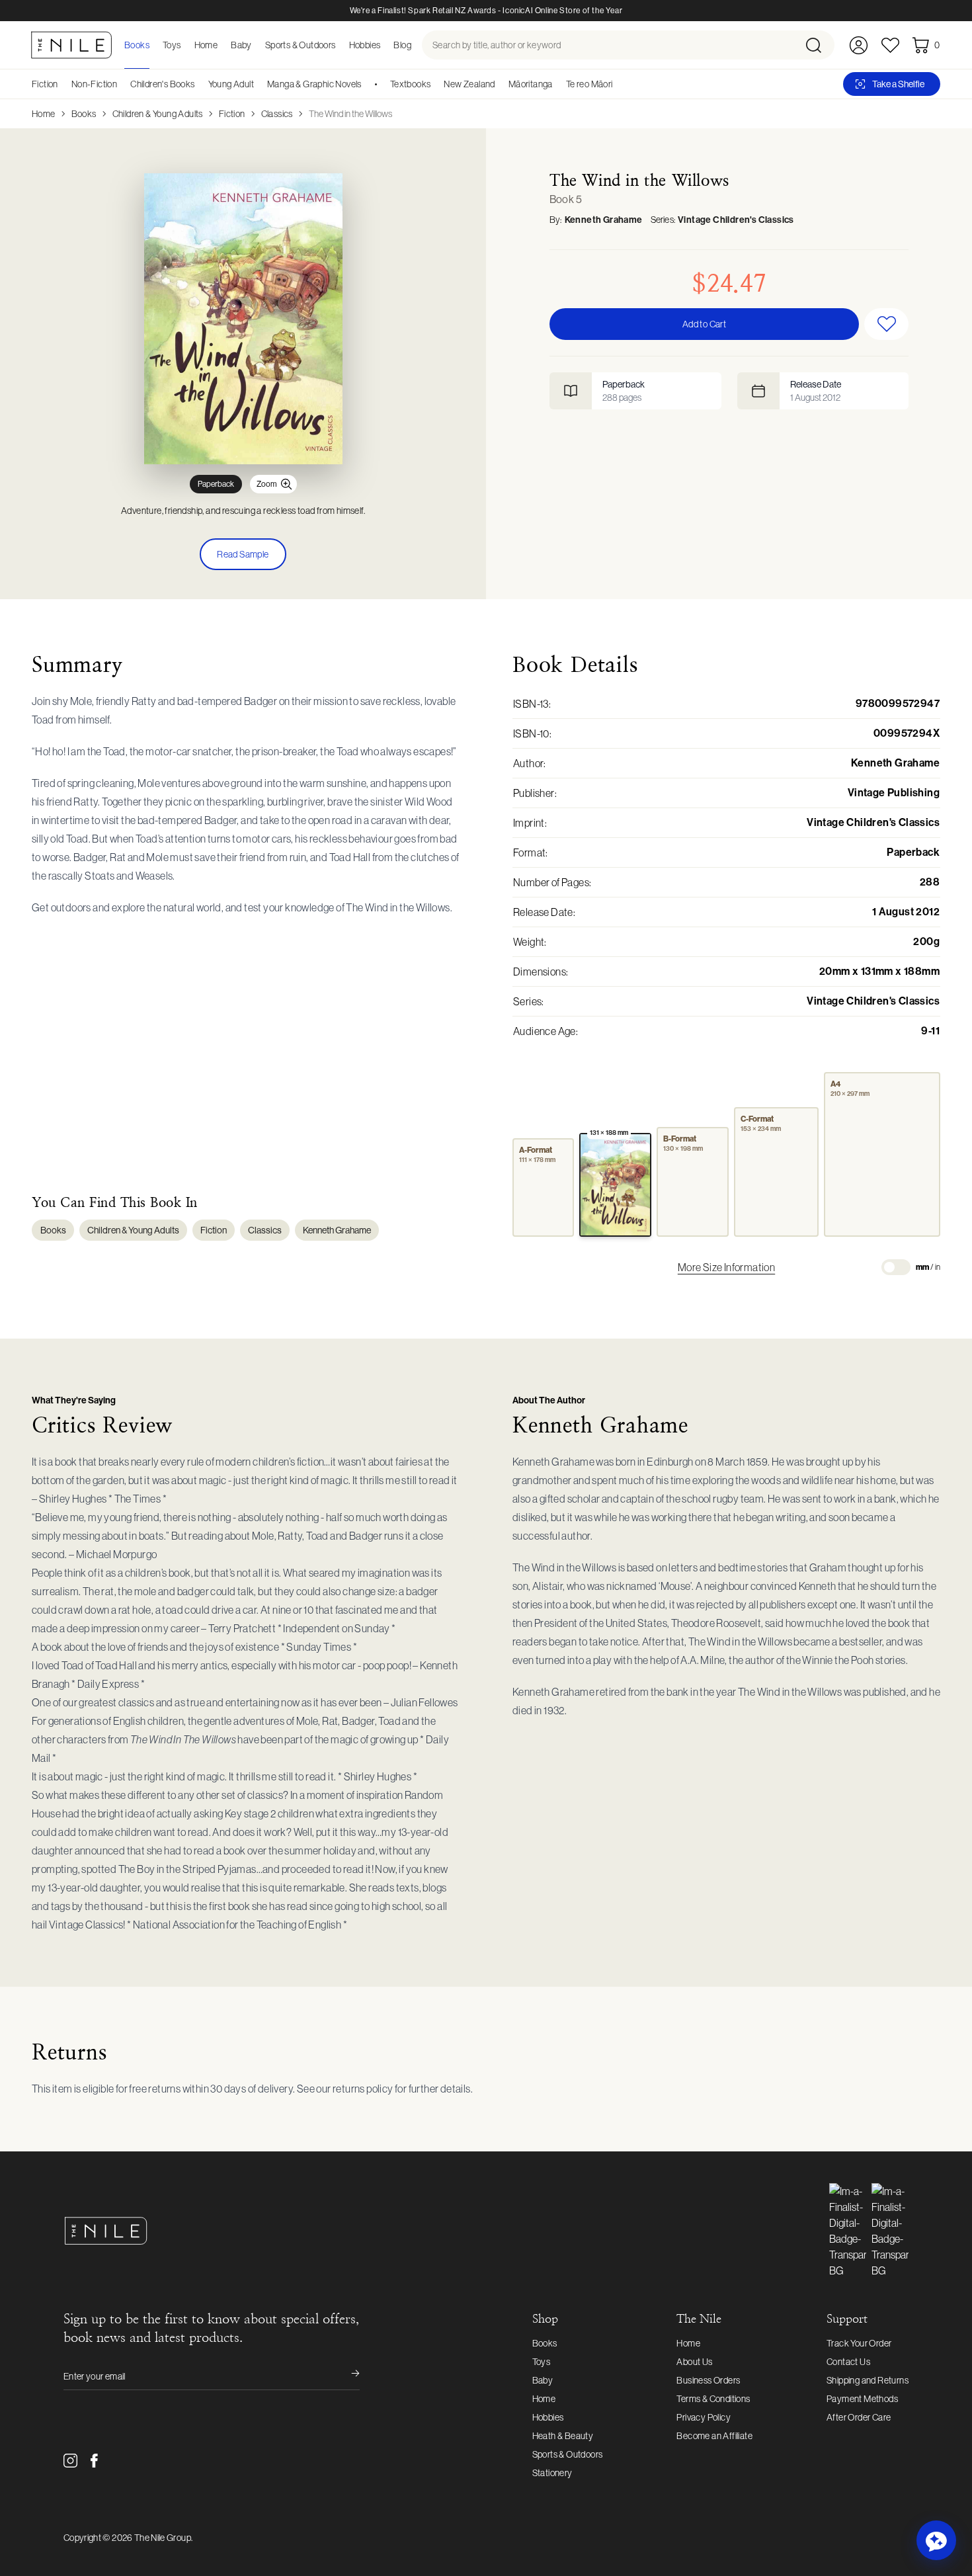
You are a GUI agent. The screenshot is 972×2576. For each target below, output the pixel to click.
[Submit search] (819, 45)
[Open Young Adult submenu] (259, 84)
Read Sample (243, 554)
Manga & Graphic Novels (314, 84)
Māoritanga (531, 84)
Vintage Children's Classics (736, 220)
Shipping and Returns (868, 2380)
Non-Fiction (94, 84)
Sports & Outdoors (568, 2454)
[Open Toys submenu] (185, 45)
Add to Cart (704, 324)
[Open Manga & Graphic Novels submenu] (366, 84)
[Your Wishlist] (890, 45)
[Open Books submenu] (153, 45)
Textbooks (411, 84)
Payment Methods (862, 2399)
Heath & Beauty (563, 2436)
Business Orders (708, 2380)
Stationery (552, 2473)
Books (84, 114)
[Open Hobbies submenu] (384, 45)
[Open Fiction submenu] (63, 84)
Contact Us (848, 2362)
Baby (543, 2380)
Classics (277, 114)
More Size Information (726, 1267)
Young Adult (231, 84)
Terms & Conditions (713, 2399)
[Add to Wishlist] (886, 324)
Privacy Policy (704, 2417)
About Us (694, 2362)
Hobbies (548, 2417)
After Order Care (859, 2417)
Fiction (45, 84)
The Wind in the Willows (350, 114)
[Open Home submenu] (222, 45)
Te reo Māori (589, 84)
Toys (542, 2362)
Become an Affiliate (714, 2436)
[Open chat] (936, 2540)
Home (44, 114)
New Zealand (469, 84)
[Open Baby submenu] (256, 45)
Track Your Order (859, 2343)
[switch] (896, 1267)
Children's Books (162, 84)
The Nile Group (163, 2538)
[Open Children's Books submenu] (200, 84)
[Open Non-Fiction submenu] (122, 84)
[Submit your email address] (346, 2376)
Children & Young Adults (158, 114)
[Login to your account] (859, 45)
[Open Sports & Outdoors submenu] (340, 45)
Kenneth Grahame (604, 220)
